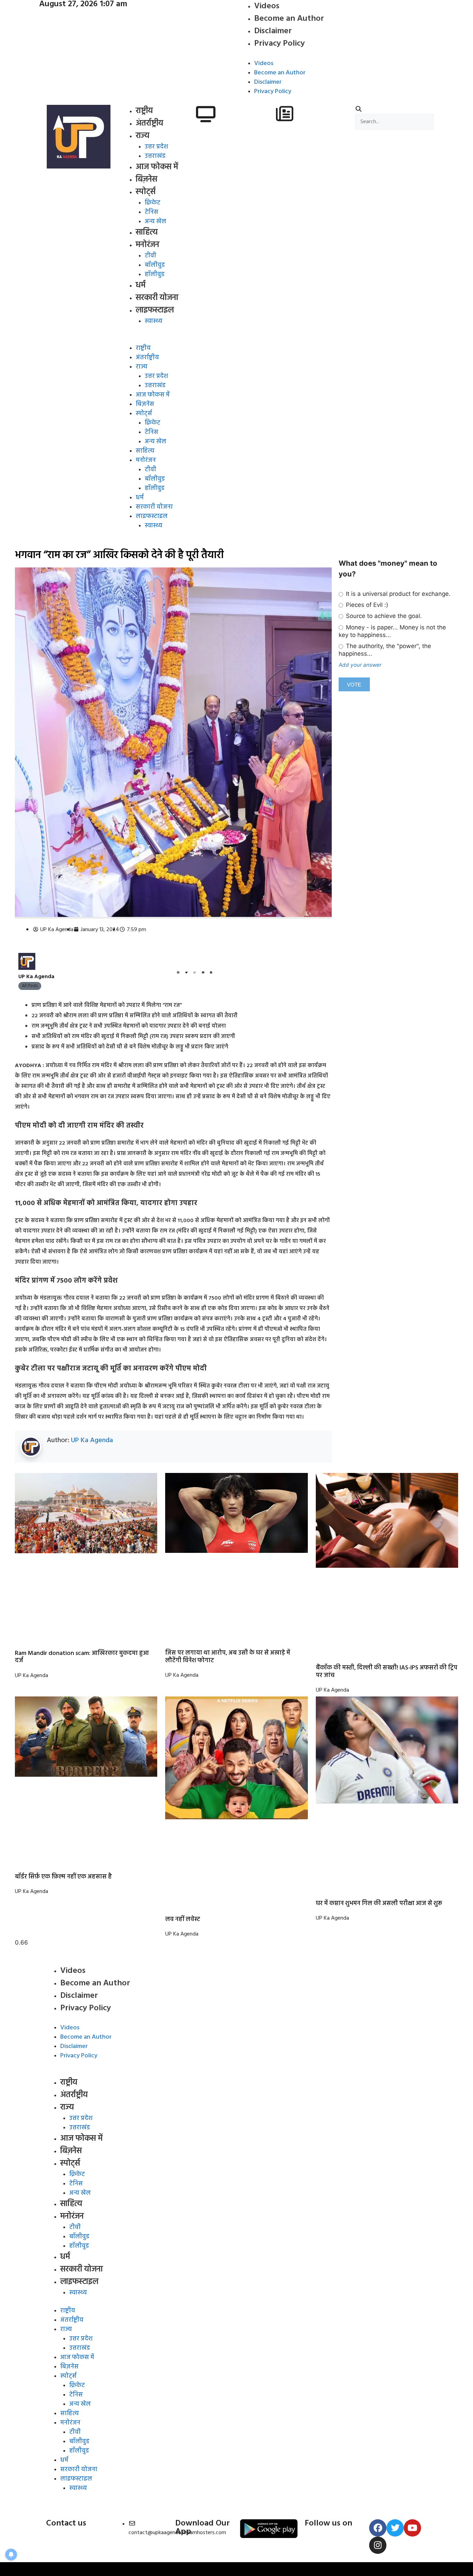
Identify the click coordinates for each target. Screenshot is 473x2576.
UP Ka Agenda (92, 1440)
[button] (158, 339)
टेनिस (151, 212)
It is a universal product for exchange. (397, 594)
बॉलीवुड (155, 265)
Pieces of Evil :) (366, 605)
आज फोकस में (157, 167)
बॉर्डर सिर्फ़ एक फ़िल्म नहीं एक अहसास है (63, 1877)
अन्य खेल (155, 222)
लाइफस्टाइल (155, 310)
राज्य (142, 136)
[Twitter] (395, 2528)
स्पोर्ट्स (146, 192)
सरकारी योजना (157, 298)
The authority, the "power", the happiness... (385, 650)
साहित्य (147, 233)
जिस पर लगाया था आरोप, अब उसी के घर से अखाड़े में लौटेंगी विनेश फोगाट (228, 1657)
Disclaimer (273, 31)
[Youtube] (412, 2528)
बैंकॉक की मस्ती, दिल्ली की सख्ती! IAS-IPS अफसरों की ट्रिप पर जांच (387, 1672)
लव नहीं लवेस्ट (183, 1919)
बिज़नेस (146, 180)
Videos (264, 63)
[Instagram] (378, 2545)
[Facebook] (378, 2528)
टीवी (150, 256)
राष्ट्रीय (144, 111)
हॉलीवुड (155, 275)
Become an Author (289, 19)
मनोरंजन (148, 245)
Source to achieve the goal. (383, 616)
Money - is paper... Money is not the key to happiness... (392, 631)
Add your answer (360, 665)
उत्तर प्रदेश (156, 147)
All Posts (30, 986)
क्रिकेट (153, 203)
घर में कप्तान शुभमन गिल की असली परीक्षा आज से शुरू (379, 1904)
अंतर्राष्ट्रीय (149, 124)
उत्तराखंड (155, 156)
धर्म (141, 285)
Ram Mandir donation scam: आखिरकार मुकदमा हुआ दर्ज (82, 1657)
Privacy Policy (279, 44)
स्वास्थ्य (154, 321)
